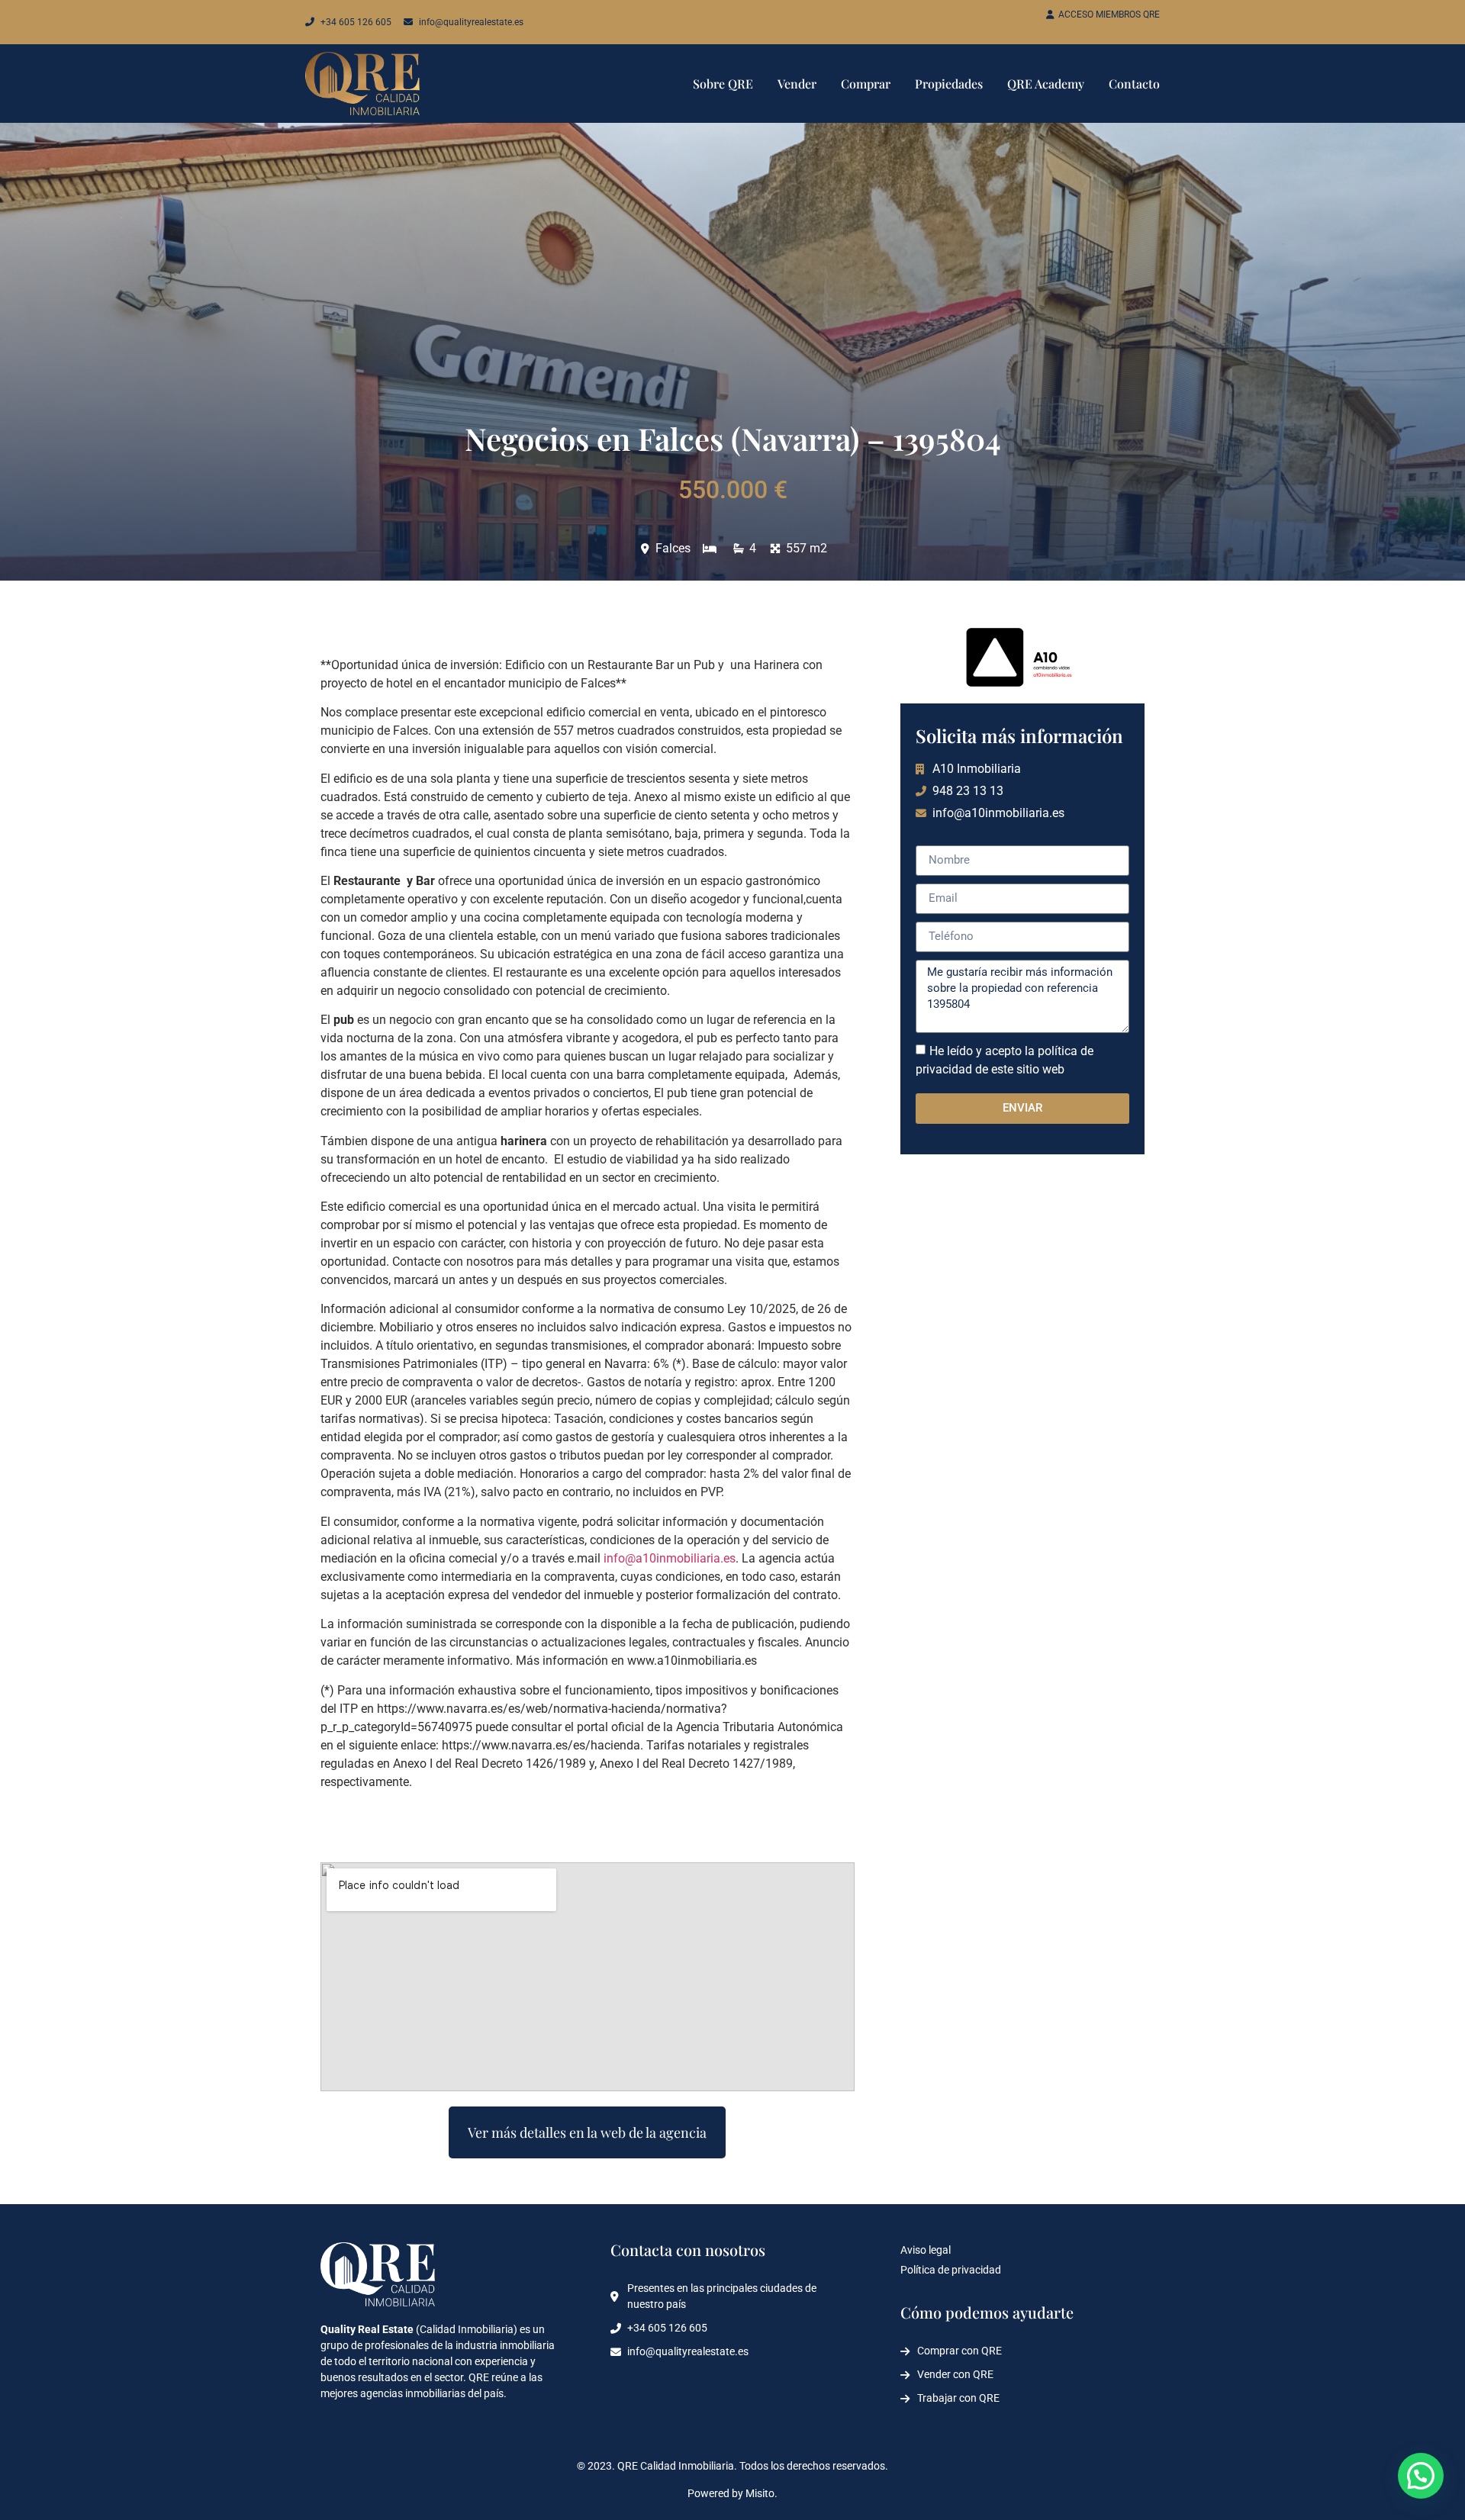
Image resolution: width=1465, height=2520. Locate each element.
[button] (1421, 2476)
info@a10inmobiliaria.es (670, 1558)
